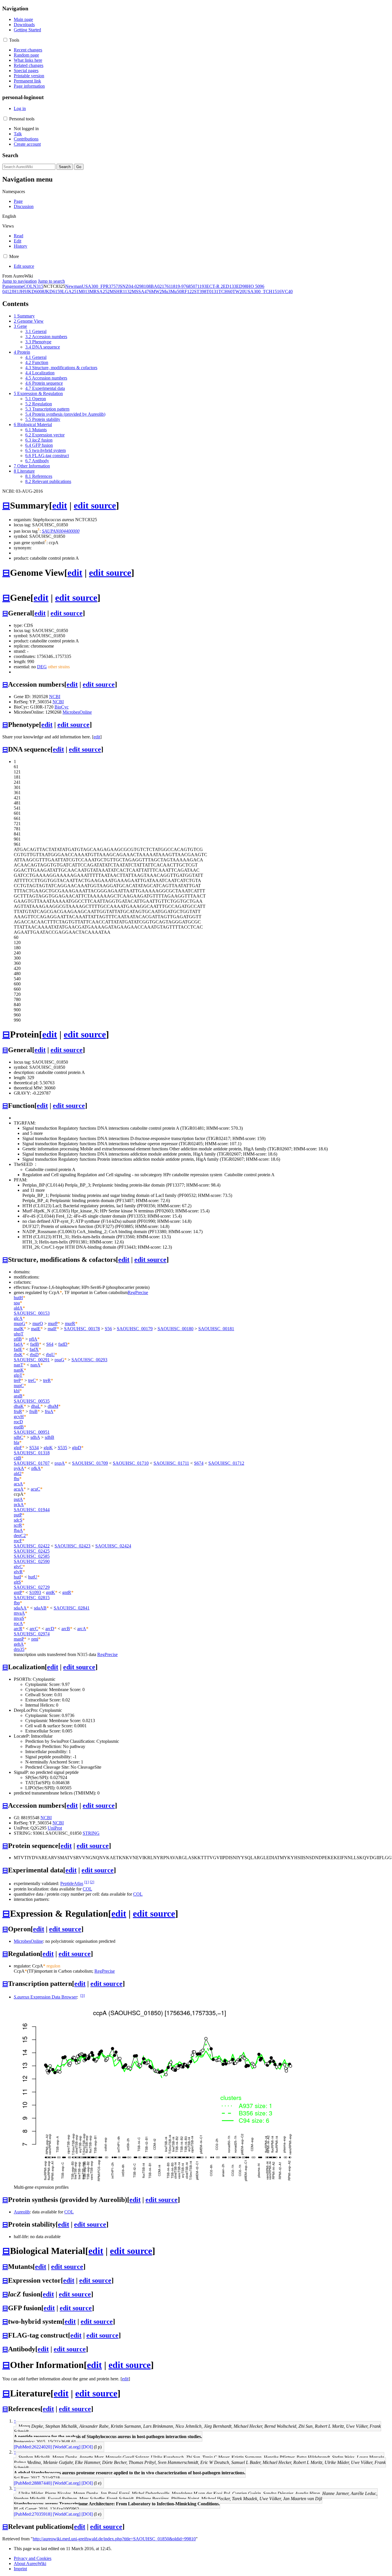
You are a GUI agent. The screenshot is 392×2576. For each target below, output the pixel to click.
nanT (19, 1365)
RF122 (188, 291)
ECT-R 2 (215, 286)
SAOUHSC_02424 (113, 1546)
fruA (49, 1411)
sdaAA (20, 1608)
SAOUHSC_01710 (131, 1463)
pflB (18, 1339)
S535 (62, 1448)
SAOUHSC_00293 (89, 1360)
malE (36, 1329)
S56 (108, 1329)
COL (28, 286)
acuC (35, 1489)
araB (18, 1396)
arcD (50, 1629)
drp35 (19, 1649)
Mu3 (166, 291)
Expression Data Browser (45, 1997)
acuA (19, 1489)
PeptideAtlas (72, 1884)
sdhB (50, 1437)
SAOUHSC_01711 (171, 1463)
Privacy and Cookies (33, 2558)
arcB (66, 1629)
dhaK (19, 1406)
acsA (18, 1484)
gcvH (19, 1417)
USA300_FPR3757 (100, 286)
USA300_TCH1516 (263, 291)
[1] (87, 1882)
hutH (18, 1298)
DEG (42, 667)
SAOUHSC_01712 (226, 1463)
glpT (18, 1375)
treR (47, 1380)
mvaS (19, 1618)
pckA (19, 1504)
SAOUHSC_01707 (32, 1463)
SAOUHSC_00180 (175, 1329)
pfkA (36, 1468)
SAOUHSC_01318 (32, 1453)
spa (17, 1303)
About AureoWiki (30, 2564)
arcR (18, 1629)
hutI (17, 1577)
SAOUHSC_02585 (32, 1556)
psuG (59, 1360)
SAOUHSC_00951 (32, 1432)
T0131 (212, 291)
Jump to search (51, 281)
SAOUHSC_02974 (32, 1634)
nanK (19, 1370)
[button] (5, 40)
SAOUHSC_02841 (72, 1608)
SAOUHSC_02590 (32, 1561)
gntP (18, 1592)
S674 (199, 1463)
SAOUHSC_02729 (32, 1587)
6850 (191, 286)
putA (18, 1499)
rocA (18, 1623)
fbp (17, 1603)
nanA (35, 1365)
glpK (48, 1448)
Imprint (20, 2569)
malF (52, 1329)
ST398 (200, 291)
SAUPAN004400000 (61, 531)
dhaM (53, 1406)
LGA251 (70, 291)
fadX (34, 1349)
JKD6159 (53, 291)
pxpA (60, 1463)
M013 (84, 291)
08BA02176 (157, 286)
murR (70, 1323)
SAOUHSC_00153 (32, 1313)
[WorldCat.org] (67, 2447)
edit (60, 505)
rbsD (34, 1355)
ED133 (230, 286)
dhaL (36, 1406)
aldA (18, 1308)
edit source (95, 505)
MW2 (157, 291)
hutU (33, 1577)
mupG (20, 1323)
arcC (34, 1629)
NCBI (55, 697)
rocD (18, 1422)
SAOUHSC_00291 (32, 1360)
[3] (83, 1995)
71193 (201, 286)
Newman (73, 286)
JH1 (15, 291)
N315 (38, 286)
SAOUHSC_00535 (32, 1401)
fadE (18, 1349)
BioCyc (62, 707)
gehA (19, 1644)
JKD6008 (35, 291)
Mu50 (176, 291)
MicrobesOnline (77, 712)
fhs (17, 1479)
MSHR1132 (121, 291)
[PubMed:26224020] (33, 2447)
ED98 (242, 286)
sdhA (35, 1437)
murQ (38, 1323)
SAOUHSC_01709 (90, 1463)
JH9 (23, 291)
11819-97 (177, 286)
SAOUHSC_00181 (216, 1329)
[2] (92, 1882)
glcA (18, 1318)
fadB (35, 1344)
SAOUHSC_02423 (72, 1546)
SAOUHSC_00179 (135, 1329)
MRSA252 (100, 291)
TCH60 (225, 291)
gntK (51, 1592)
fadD (63, 1344)
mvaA (19, 1613)
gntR (67, 1592)
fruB (33, 1411)
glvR (18, 1572)
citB (18, 1458)
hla (17, 1442)
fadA (18, 1344)
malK (19, 1329)
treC (32, 1380)
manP (19, 1639)
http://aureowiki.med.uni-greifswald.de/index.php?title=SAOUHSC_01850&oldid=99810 (114, 2539)
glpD (77, 1448)
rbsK (18, 1355)
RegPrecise (138, 1292)
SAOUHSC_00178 (82, 1329)
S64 (50, 1344)
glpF (18, 1448)
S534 (34, 1448)
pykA (19, 1468)
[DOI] (87, 2447)
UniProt (55, 1828)
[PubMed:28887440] (33, 2483)
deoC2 (20, 1536)
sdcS (18, 1520)
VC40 (287, 291)
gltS (17, 1582)
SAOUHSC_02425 (32, 1551)
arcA (82, 1629)
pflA (33, 1339)
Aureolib (22, 2212)
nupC (19, 1386)
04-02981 (137, 286)
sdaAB (40, 1608)
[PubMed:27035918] (33, 2514)
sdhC (19, 1437)
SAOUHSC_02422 (32, 1546)
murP (53, 1323)
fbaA (18, 1530)
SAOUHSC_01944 (32, 1510)
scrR (18, 1525)
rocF (18, 1541)
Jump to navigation (20, 281)
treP (17, 1380)
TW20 (238, 291)
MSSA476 (141, 291)
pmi (35, 1639)
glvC (18, 1567)
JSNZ (123, 286)
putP (18, 1515)
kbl (17, 1391)
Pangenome (13, 286)
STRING (91, 1833)
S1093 (35, 1592)
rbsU (50, 1355)
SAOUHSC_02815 (32, 1598)
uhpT (19, 1334)
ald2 (18, 1473)
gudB (19, 1427)
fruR (18, 1411)
